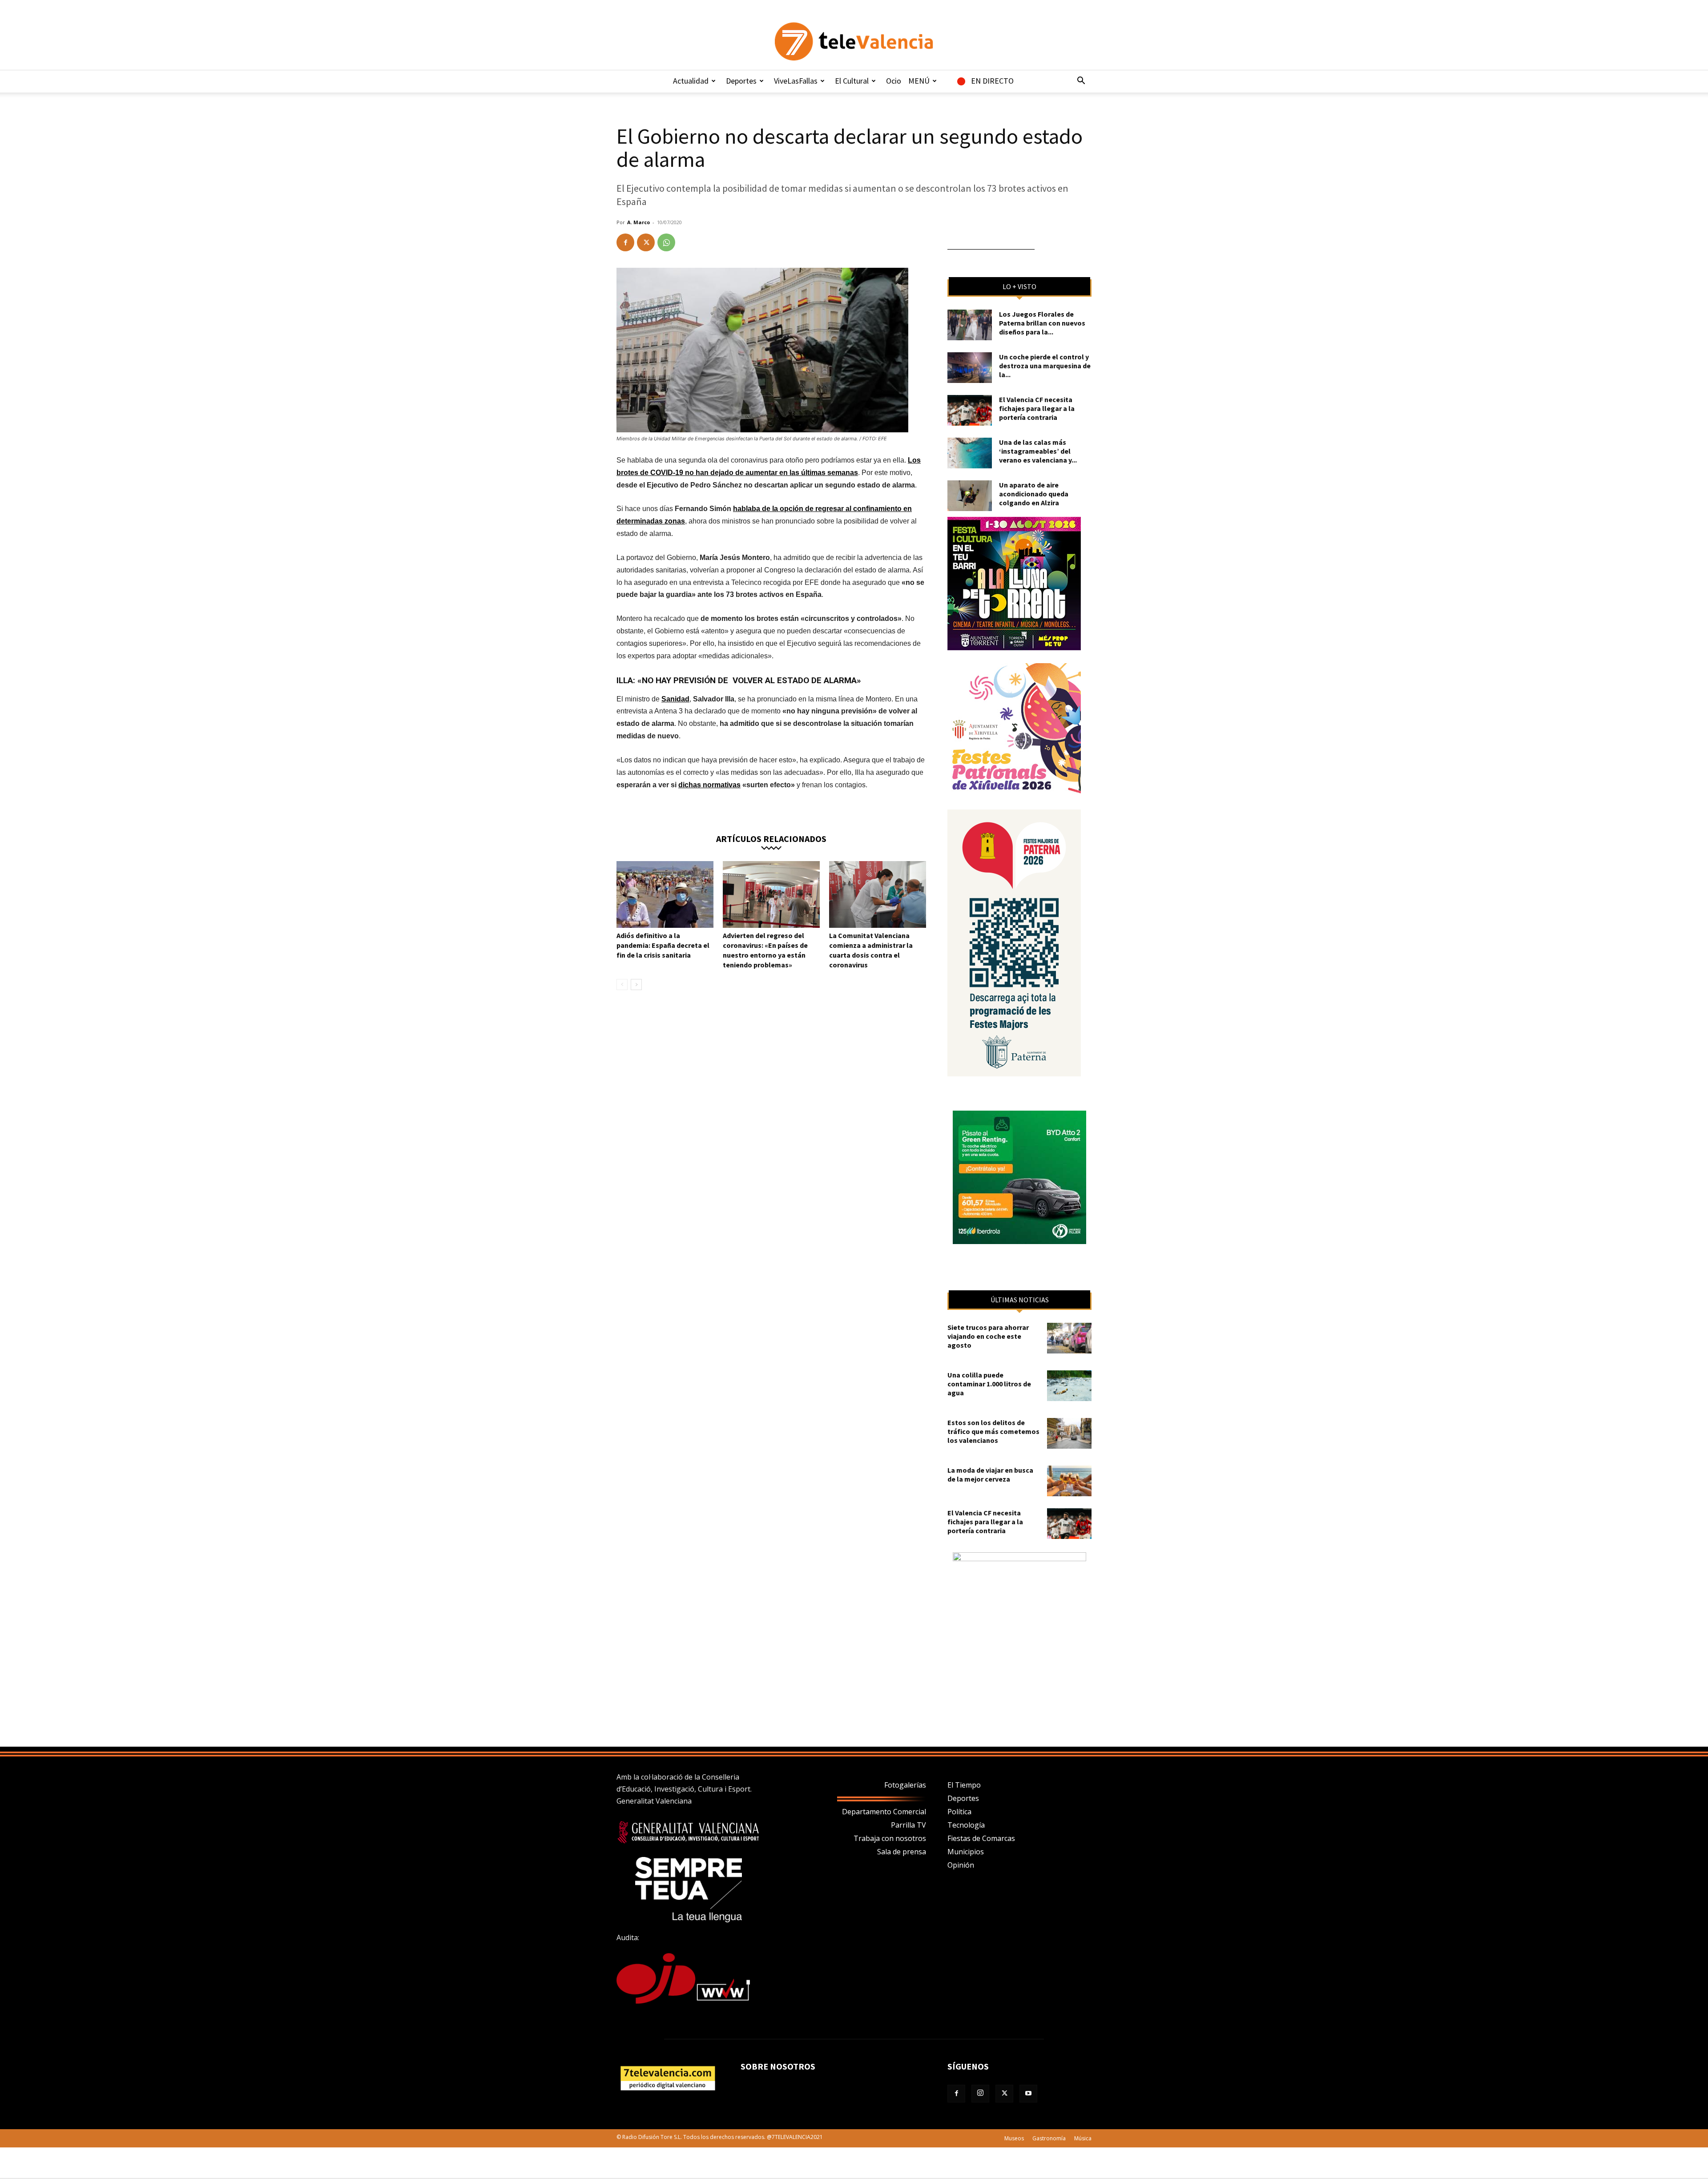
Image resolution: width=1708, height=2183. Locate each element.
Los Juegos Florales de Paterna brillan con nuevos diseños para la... (1042, 323)
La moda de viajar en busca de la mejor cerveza (990, 1474)
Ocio (894, 81)
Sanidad (675, 699)
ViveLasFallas (796, 81)
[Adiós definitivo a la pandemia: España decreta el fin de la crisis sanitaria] (665, 894)
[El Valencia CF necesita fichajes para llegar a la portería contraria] (970, 410)
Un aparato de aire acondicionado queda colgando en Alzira (1034, 494)
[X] (646, 242)
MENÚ (919, 81)
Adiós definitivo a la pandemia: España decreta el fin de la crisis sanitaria (663, 945)
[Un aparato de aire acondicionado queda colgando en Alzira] (970, 496)
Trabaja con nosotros (890, 1838)
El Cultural (852, 81)
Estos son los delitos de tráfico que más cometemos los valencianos (993, 1431)
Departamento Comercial (884, 1812)
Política (959, 1812)
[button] (1081, 81)
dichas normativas (709, 785)
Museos (1014, 2138)
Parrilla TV (908, 1825)
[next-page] (636, 985)
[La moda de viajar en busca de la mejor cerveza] (1069, 1481)
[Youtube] (1028, 2094)
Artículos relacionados (771, 838)
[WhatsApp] (666, 242)
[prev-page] (622, 985)
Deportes (741, 81)
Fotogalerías (905, 1785)
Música (1083, 2138)
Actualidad (691, 81)
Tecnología (966, 1825)
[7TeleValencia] (854, 41)
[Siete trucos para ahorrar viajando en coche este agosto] (1069, 1338)
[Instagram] (980, 2094)
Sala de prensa (902, 1852)
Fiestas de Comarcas (981, 1838)
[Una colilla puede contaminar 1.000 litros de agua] (1069, 1386)
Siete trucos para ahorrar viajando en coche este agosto (988, 1336)
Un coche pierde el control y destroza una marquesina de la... (1045, 366)
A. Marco (638, 222)
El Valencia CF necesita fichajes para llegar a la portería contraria (1037, 408)
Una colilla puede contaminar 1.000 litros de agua (989, 1384)
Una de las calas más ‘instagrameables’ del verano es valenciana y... (1038, 451)
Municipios (966, 1852)
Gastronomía (1049, 2138)
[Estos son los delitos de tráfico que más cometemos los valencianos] (1069, 1433)
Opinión (961, 1865)
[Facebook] (625, 242)
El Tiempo (964, 1785)
